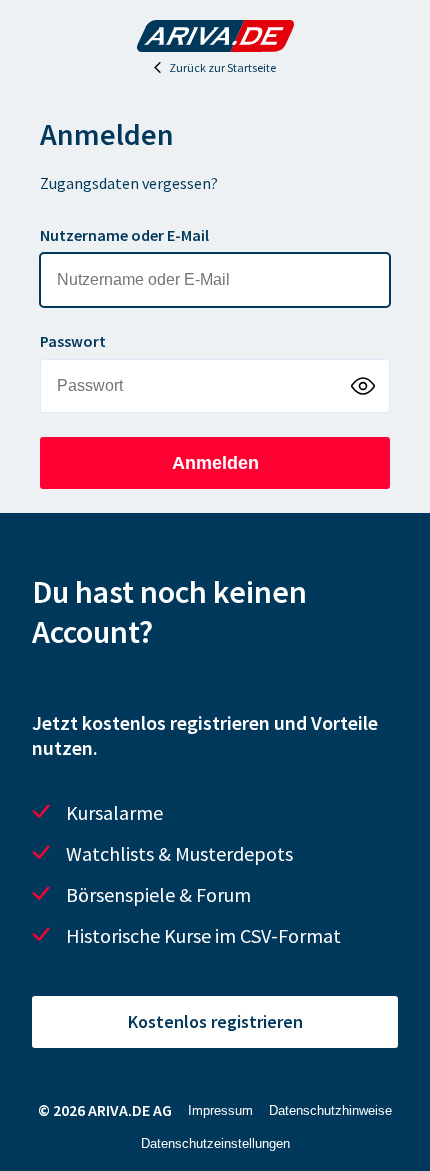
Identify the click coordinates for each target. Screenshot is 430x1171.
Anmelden (215, 463)
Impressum (220, 1110)
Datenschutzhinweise (330, 1110)
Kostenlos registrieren (215, 1021)
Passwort (73, 341)
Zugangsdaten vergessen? (129, 183)
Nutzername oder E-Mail (124, 235)
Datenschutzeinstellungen (215, 1143)
